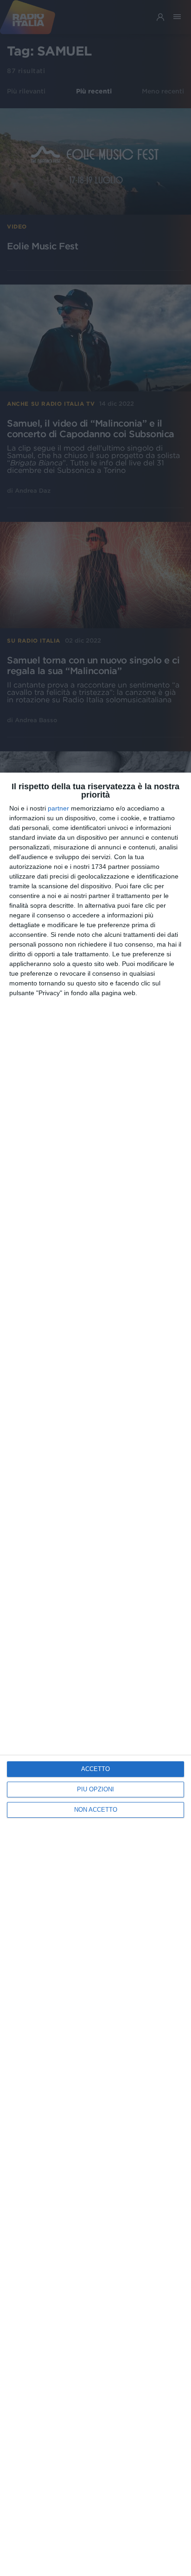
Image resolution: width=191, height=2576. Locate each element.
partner (58, 808)
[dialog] (95, 1674)
